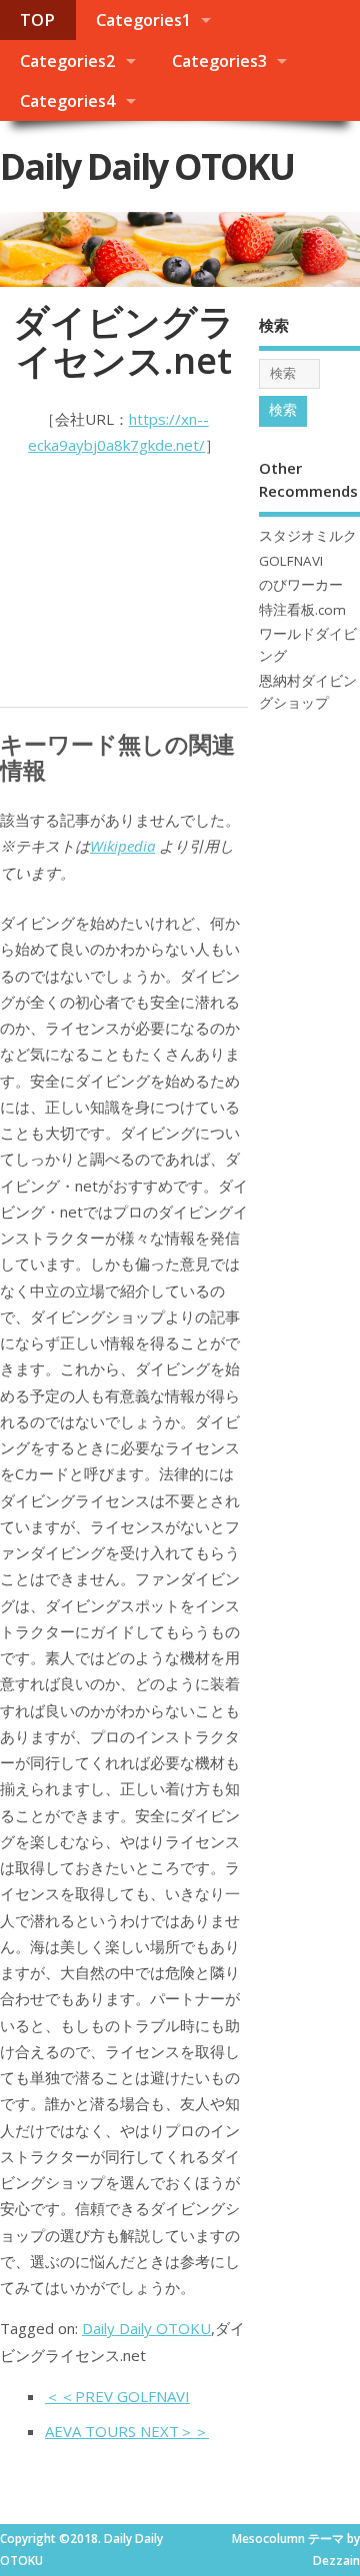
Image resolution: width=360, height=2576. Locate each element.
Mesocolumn (268, 2539)
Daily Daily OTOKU (147, 166)
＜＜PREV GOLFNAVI (117, 2396)
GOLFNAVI (291, 561)
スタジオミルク (308, 536)
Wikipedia (122, 846)
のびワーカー (301, 585)
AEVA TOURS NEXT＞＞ (127, 2431)
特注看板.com (302, 610)
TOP (37, 20)
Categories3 (219, 61)
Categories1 (143, 20)
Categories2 (67, 61)
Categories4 (67, 101)
